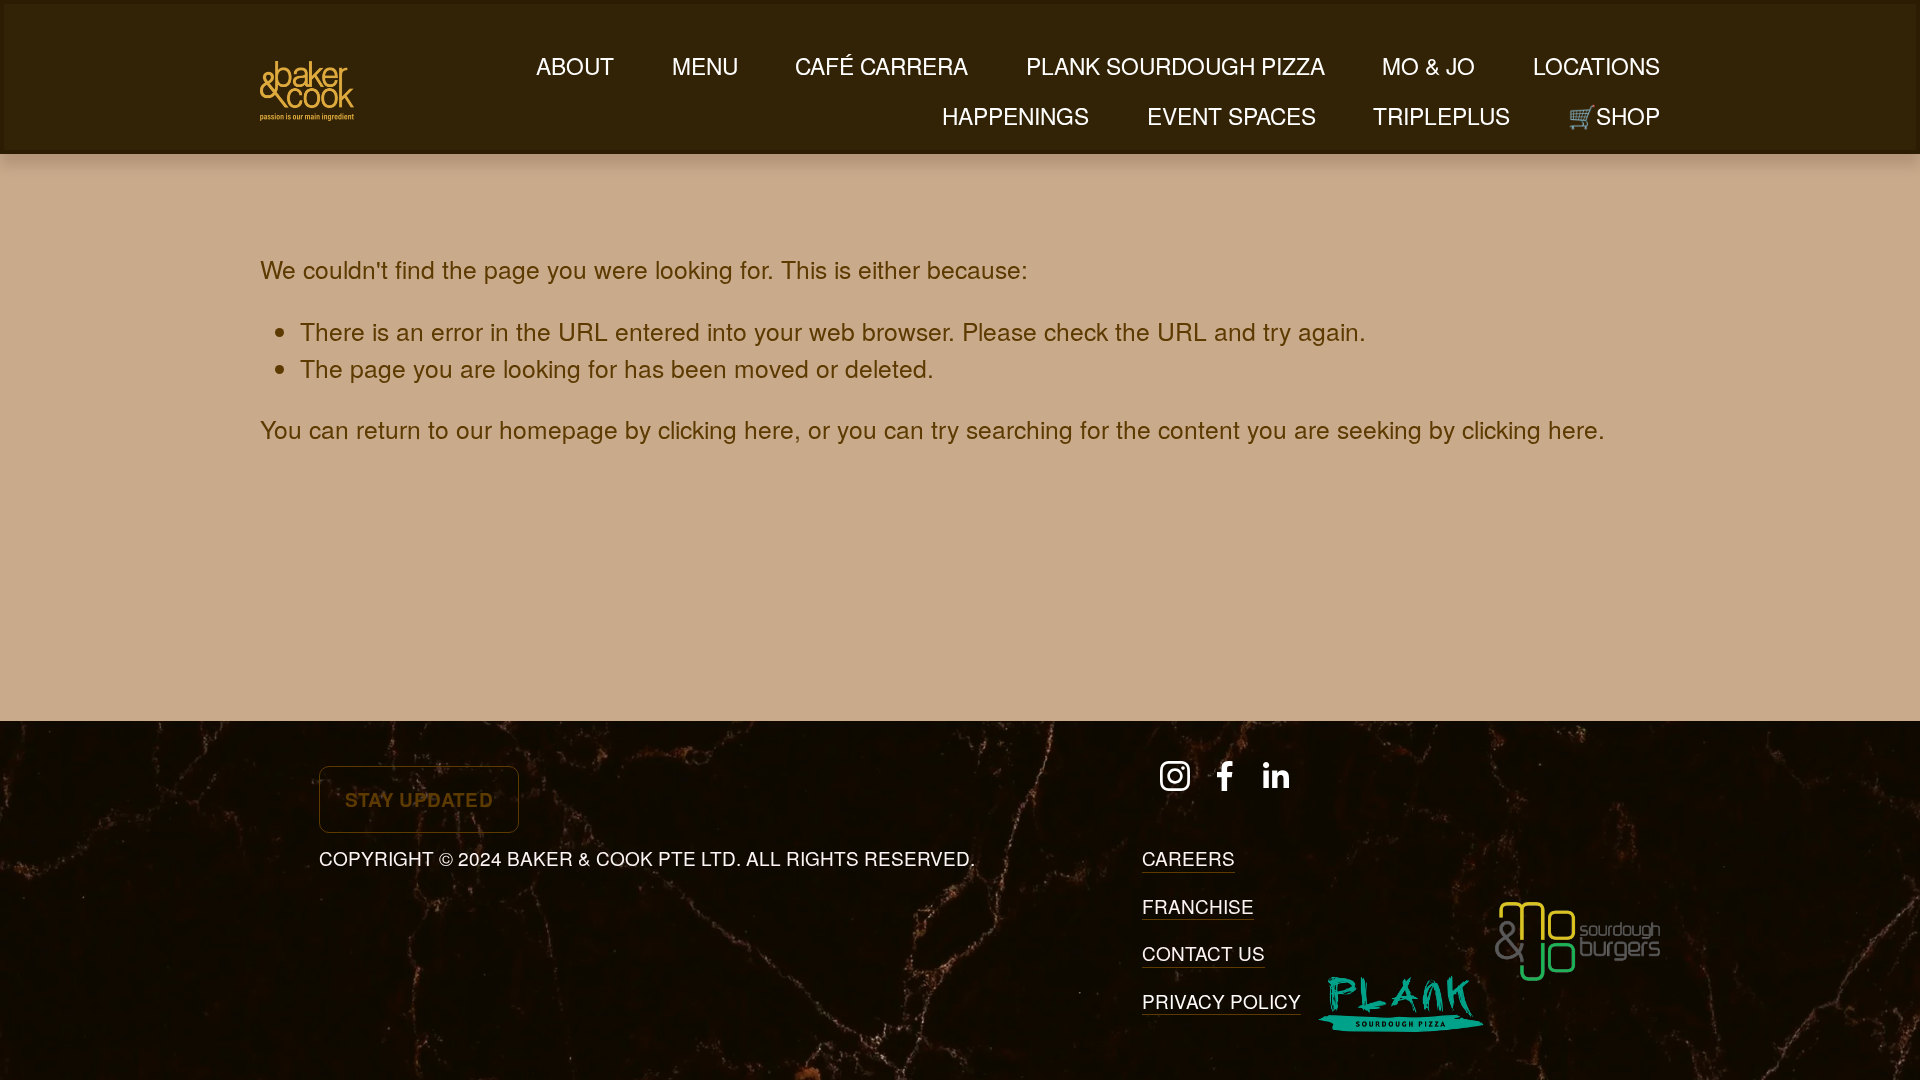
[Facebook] (1225, 776)
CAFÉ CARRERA (881, 65)
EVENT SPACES (1231, 115)
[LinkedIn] (1275, 776)
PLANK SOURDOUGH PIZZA (1175, 65)
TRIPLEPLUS (1441, 115)
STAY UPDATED (419, 799)
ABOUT (575, 65)
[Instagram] (1175, 776)
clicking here (726, 428)
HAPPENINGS (1015, 115)
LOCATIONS (1596, 65)
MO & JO (1428, 65)
